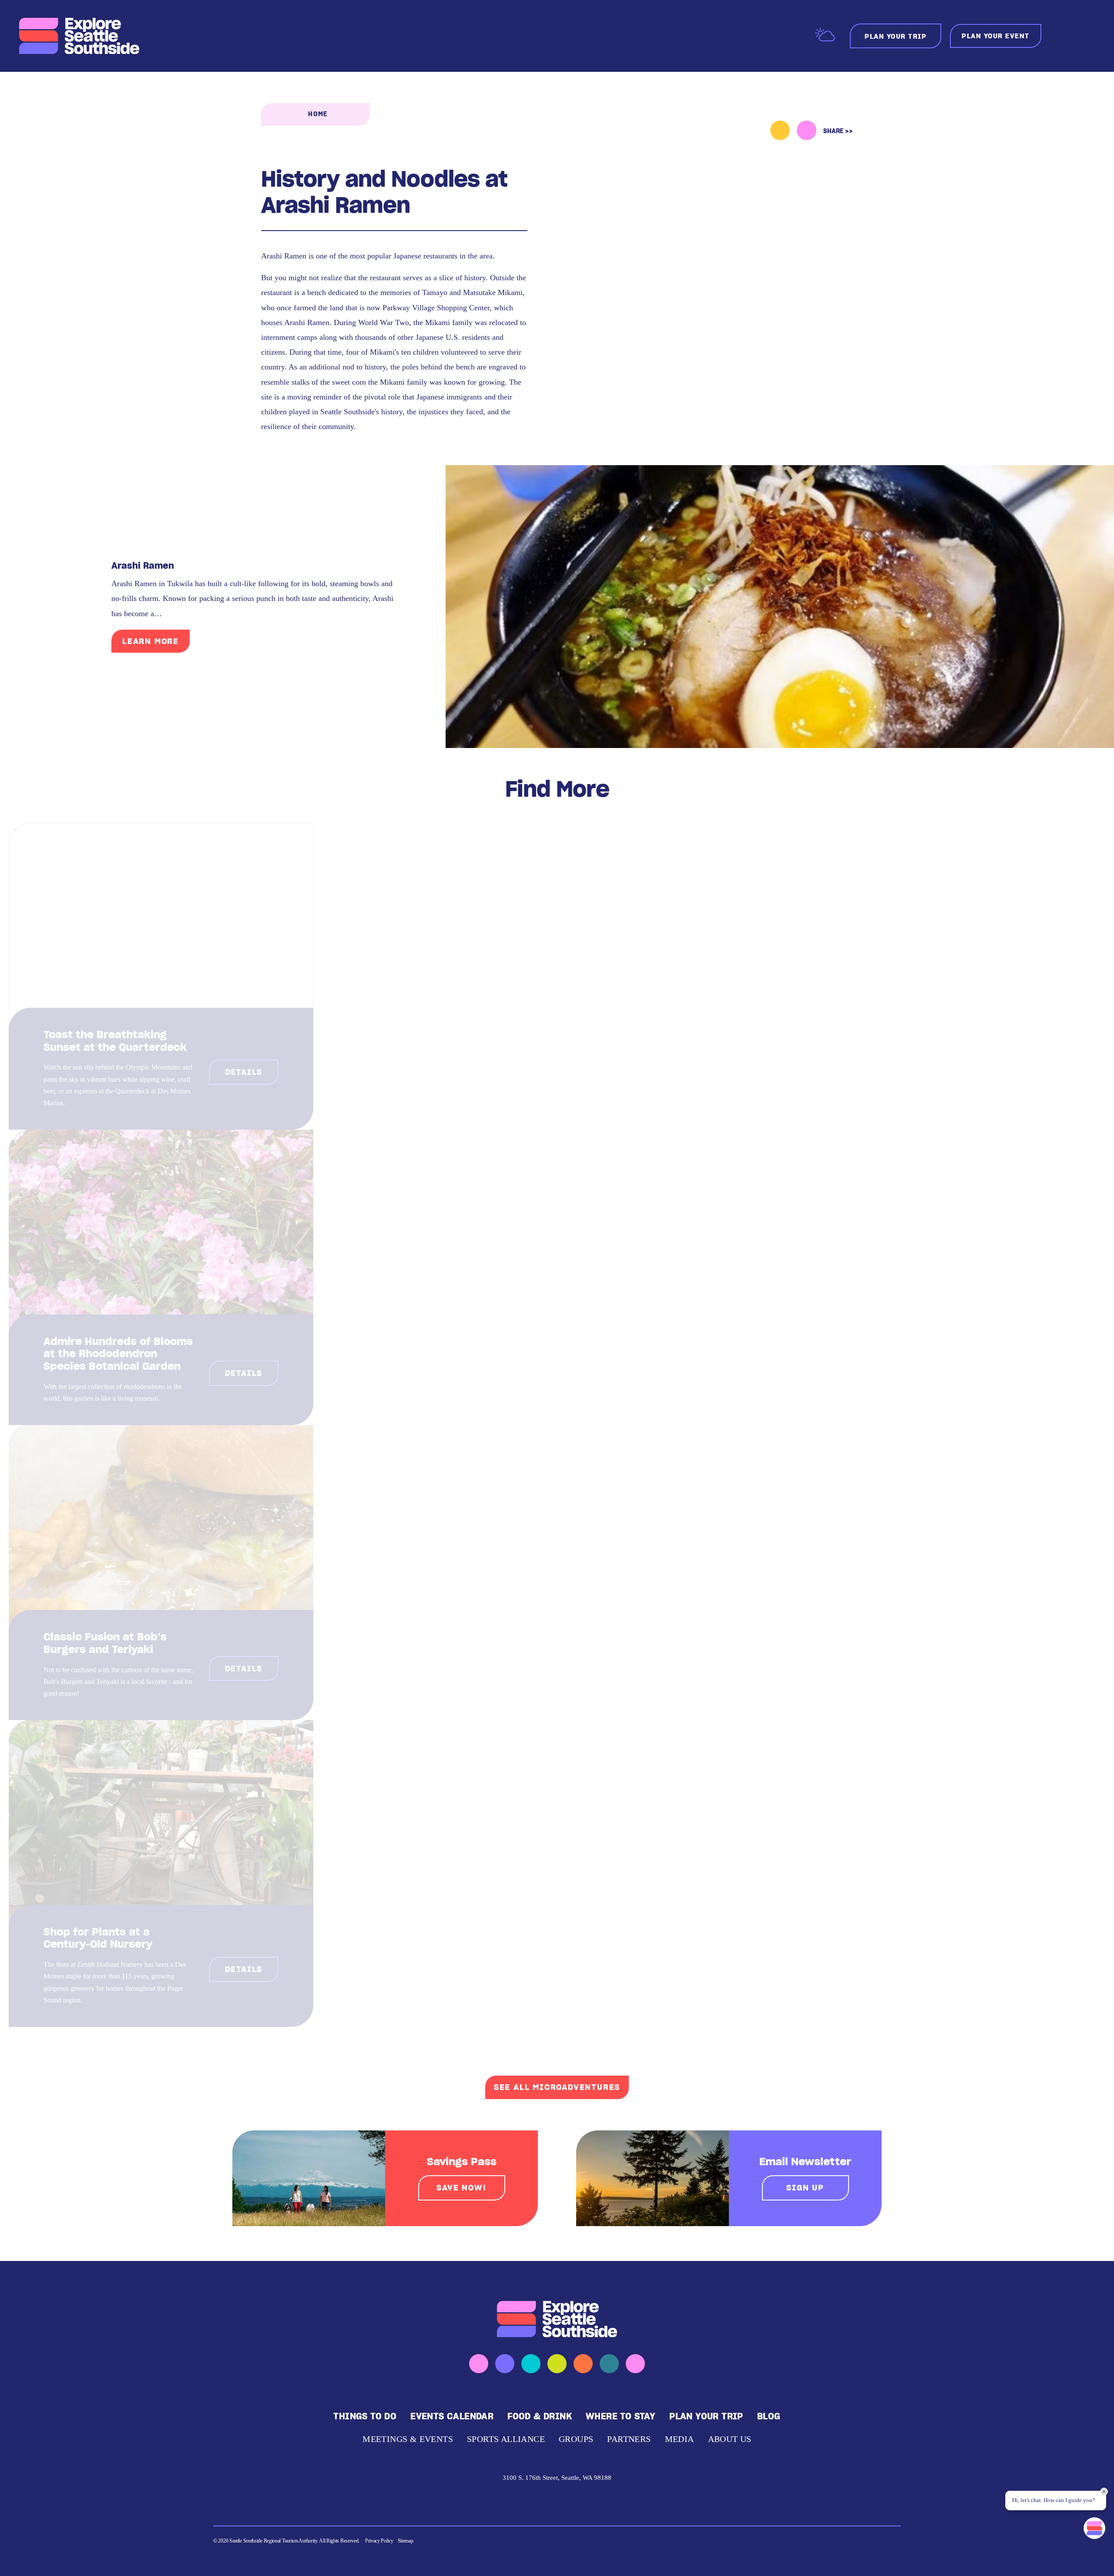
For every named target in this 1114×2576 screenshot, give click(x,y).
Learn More (151, 641)
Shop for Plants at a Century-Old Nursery (98, 1938)
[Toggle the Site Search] (1061, 36)
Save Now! (461, 2188)
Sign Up (805, 2188)
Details (244, 1072)
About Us (730, 2439)
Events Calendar (452, 2416)
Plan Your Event (996, 36)
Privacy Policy (379, 2541)
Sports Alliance (506, 2439)
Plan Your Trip (706, 2416)
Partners (629, 2439)
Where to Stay (621, 2416)
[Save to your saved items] (780, 130)
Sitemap (406, 2541)
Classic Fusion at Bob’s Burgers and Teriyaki (105, 1643)
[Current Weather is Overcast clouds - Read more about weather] (825, 35)
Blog (769, 2416)
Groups (576, 2439)
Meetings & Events (408, 2439)
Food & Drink (540, 2416)
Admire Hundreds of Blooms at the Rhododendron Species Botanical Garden (118, 1354)
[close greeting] (1104, 2492)
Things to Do (365, 2416)
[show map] (807, 130)
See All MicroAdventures (557, 2087)
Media (679, 2439)
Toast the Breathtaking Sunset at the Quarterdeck (115, 1041)
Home (318, 114)
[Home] (80, 36)
